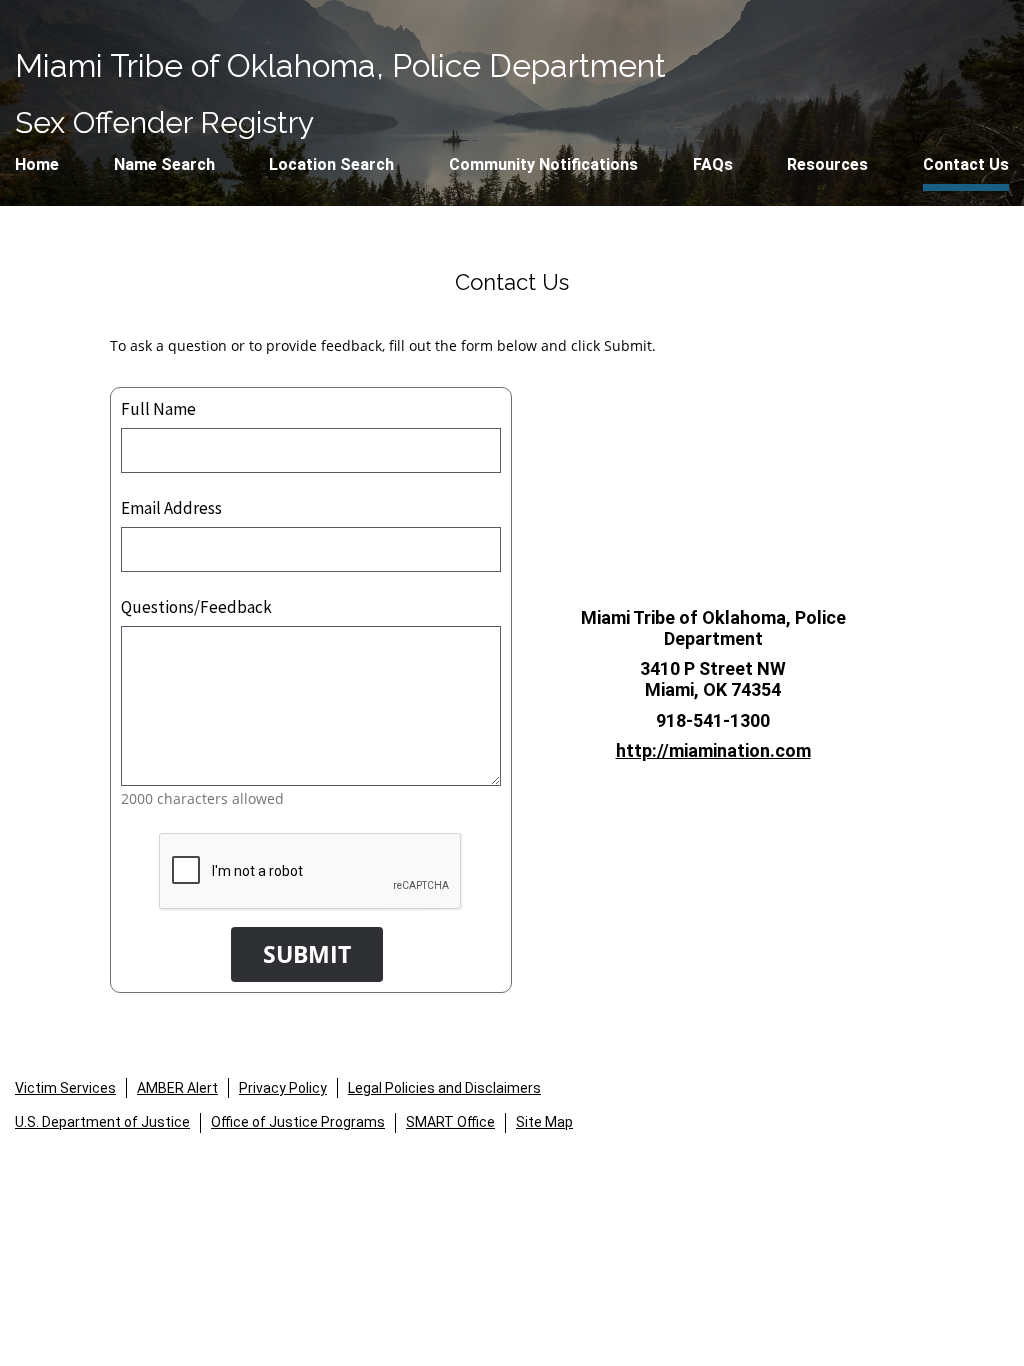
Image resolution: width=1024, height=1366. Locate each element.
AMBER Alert (177, 1088)
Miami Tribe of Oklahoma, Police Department (340, 65)
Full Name (158, 409)
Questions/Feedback (196, 607)
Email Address (171, 508)
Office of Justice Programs (298, 1122)
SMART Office (450, 1122)
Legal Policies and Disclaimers (444, 1088)
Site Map (544, 1122)
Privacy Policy (283, 1088)
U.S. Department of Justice (102, 1122)
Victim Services (65, 1088)
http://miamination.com (713, 750)
